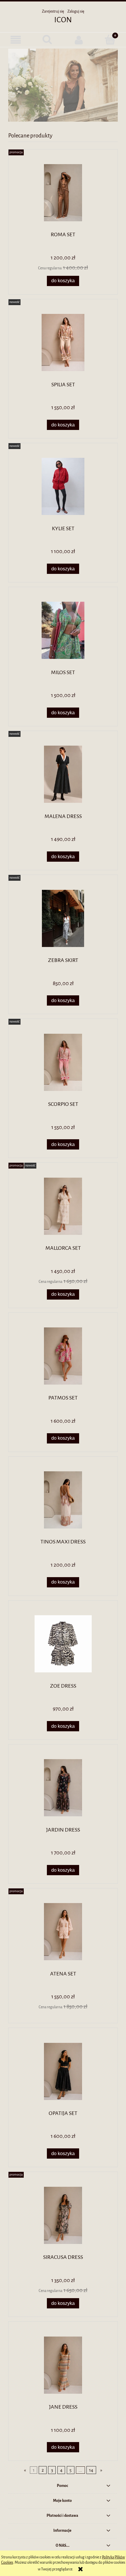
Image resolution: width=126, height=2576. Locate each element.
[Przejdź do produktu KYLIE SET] (63, 486)
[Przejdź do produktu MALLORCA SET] (63, 1206)
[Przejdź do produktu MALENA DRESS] (63, 774)
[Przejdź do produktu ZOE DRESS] (63, 1644)
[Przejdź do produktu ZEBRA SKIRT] (63, 918)
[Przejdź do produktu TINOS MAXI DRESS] (63, 1500)
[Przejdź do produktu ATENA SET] (63, 1932)
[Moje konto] (79, 40)
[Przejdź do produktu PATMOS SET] (63, 1356)
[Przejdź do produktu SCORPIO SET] (63, 1062)
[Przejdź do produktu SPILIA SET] (63, 342)
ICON (63, 20)
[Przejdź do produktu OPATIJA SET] (63, 2071)
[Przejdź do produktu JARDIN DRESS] (63, 1788)
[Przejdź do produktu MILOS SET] (63, 630)
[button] (16, 40)
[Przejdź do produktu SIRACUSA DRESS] (63, 2215)
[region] (63, 85)
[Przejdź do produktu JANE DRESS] (63, 2365)
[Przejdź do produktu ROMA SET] (63, 193)
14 (91, 2470)
